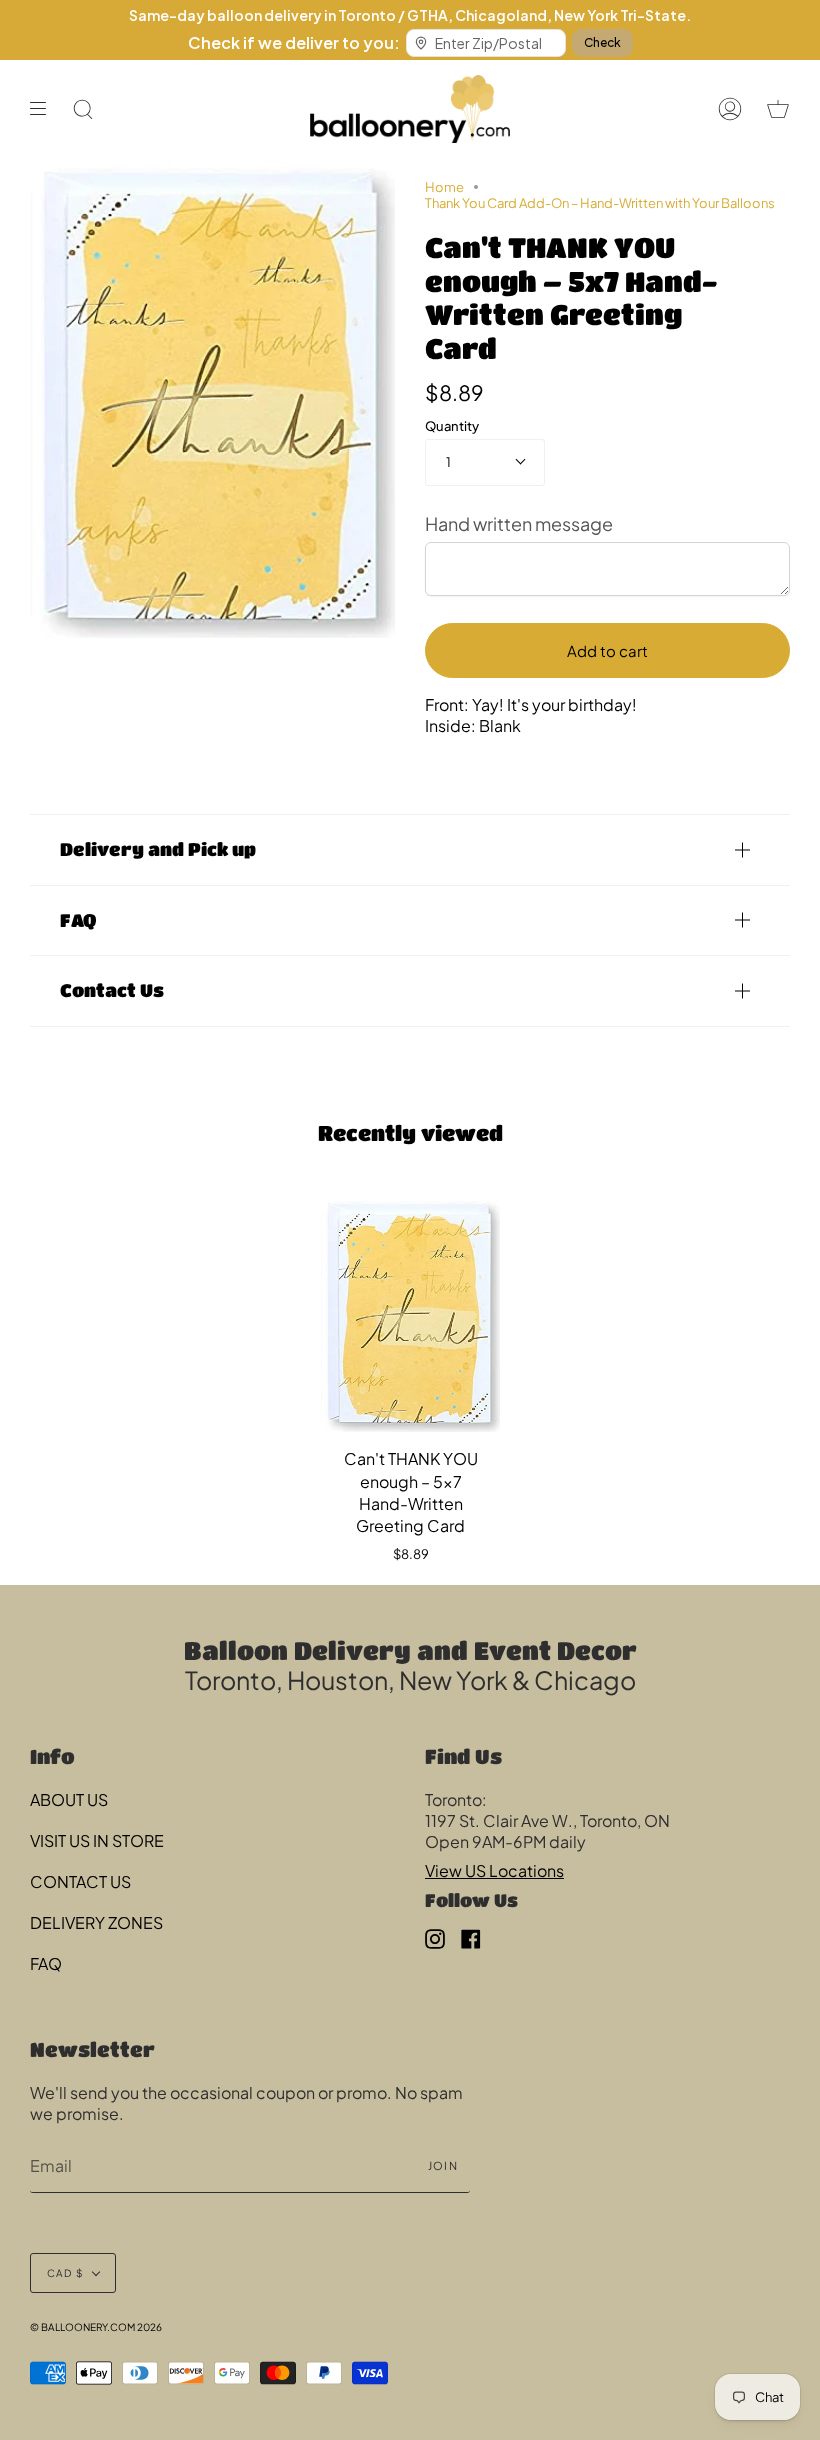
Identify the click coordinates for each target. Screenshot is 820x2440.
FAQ (78, 920)
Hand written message (519, 523)
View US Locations (494, 1870)
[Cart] (778, 109)
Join (443, 2165)
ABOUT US (69, 1799)
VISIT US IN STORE (97, 1840)
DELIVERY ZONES (96, 1922)
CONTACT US (80, 1881)
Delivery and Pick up (158, 849)
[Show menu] (45, 109)
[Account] (730, 109)
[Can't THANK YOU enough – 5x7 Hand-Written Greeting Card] (410, 1314)
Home (444, 187)
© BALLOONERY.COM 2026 (96, 2327)
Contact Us (112, 990)
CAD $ (65, 2273)
